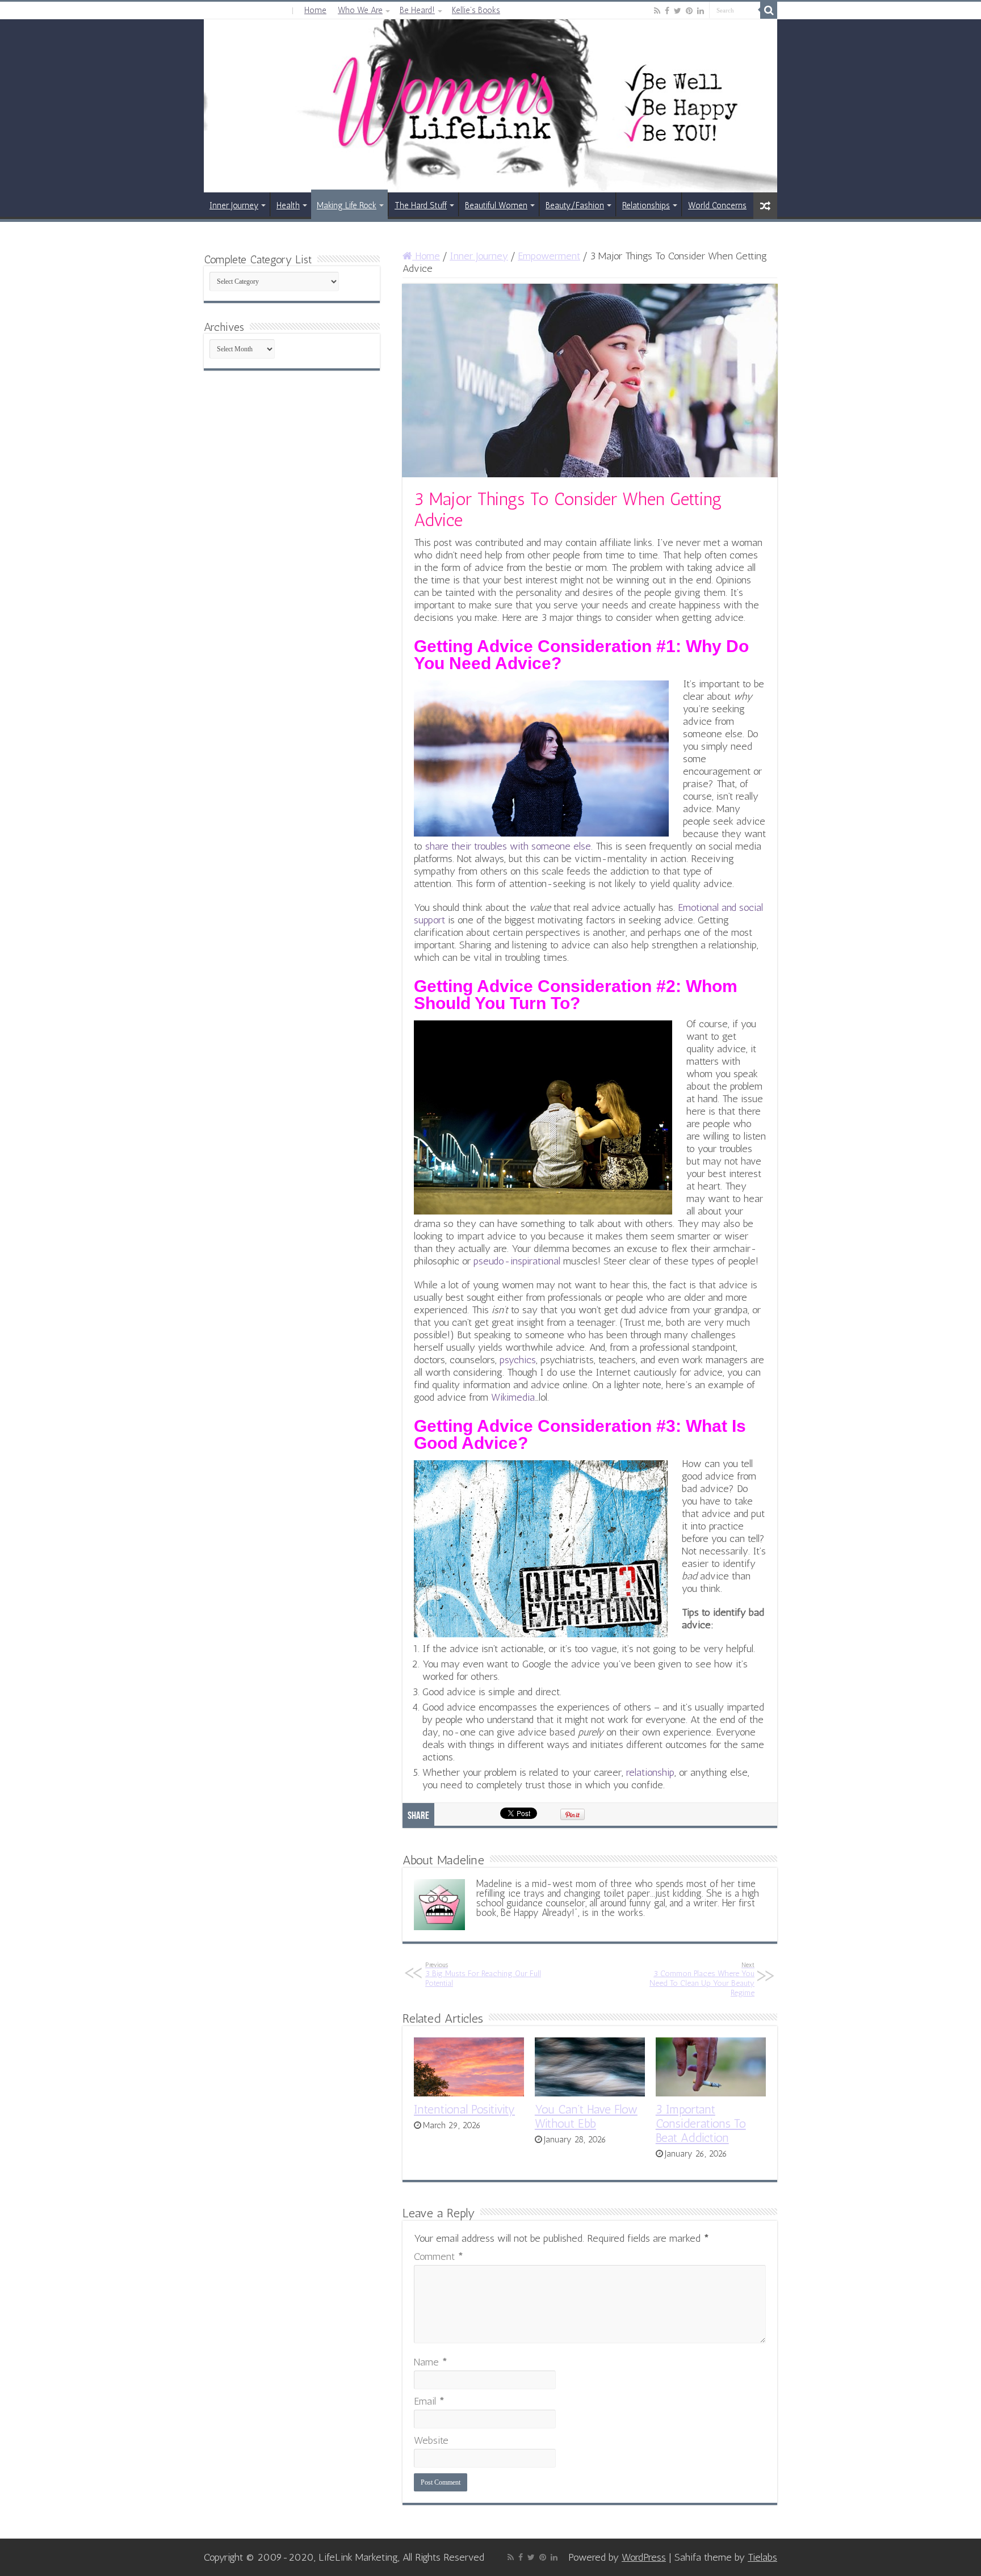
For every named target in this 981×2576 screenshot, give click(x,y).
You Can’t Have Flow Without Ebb (586, 2116)
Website (431, 2440)
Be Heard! (417, 10)
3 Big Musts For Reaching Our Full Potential (483, 1974)
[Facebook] (667, 11)
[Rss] (657, 11)
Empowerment (549, 256)
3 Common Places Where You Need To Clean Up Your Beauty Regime (702, 1979)
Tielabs (762, 2557)
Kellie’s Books (476, 10)
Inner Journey (234, 205)
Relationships (646, 205)
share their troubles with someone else (508, 846)
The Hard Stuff (421, 205)
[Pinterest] (689, 11)
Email (429, 2401)
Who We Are (360, 10)
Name (431, 2362)
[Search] (769, 10)
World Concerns (717, 205)
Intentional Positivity (464, 2109)
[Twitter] (678, 11)
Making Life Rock (347, 205)
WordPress (644, 2557)
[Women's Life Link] (491, 106)
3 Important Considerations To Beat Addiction (701, 2123)
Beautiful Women (496, 205)
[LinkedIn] (701, 11)
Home (315, 10)
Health (288, 205)
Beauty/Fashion (575, 205)
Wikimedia (513, 1397)
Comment (439, 2256)
